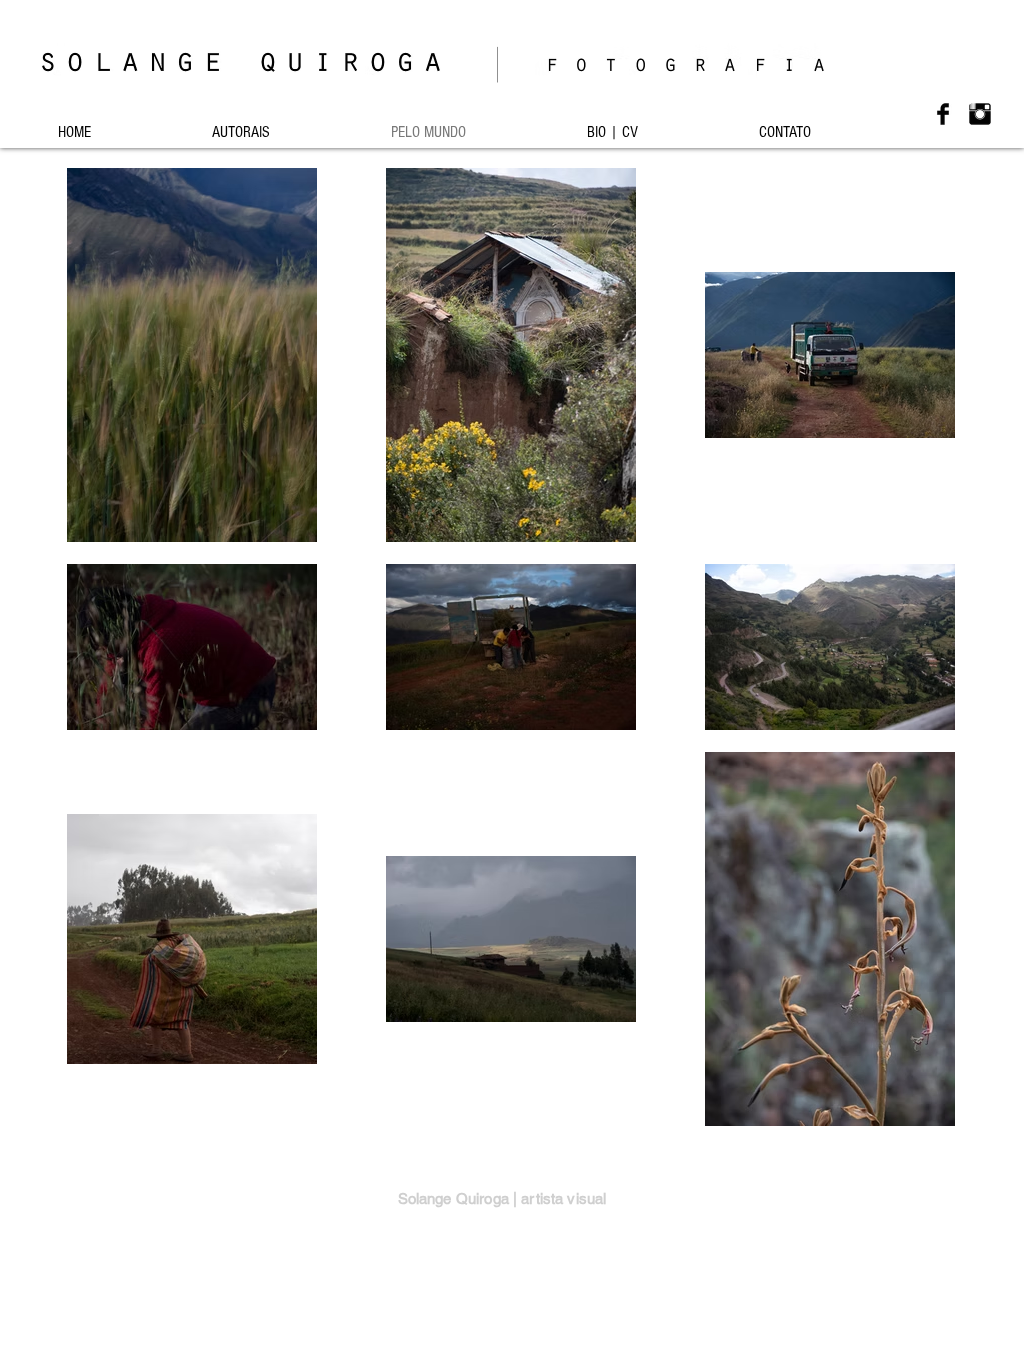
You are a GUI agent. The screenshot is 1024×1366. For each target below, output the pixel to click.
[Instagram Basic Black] (980, 114)
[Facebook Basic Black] (943, 114)
